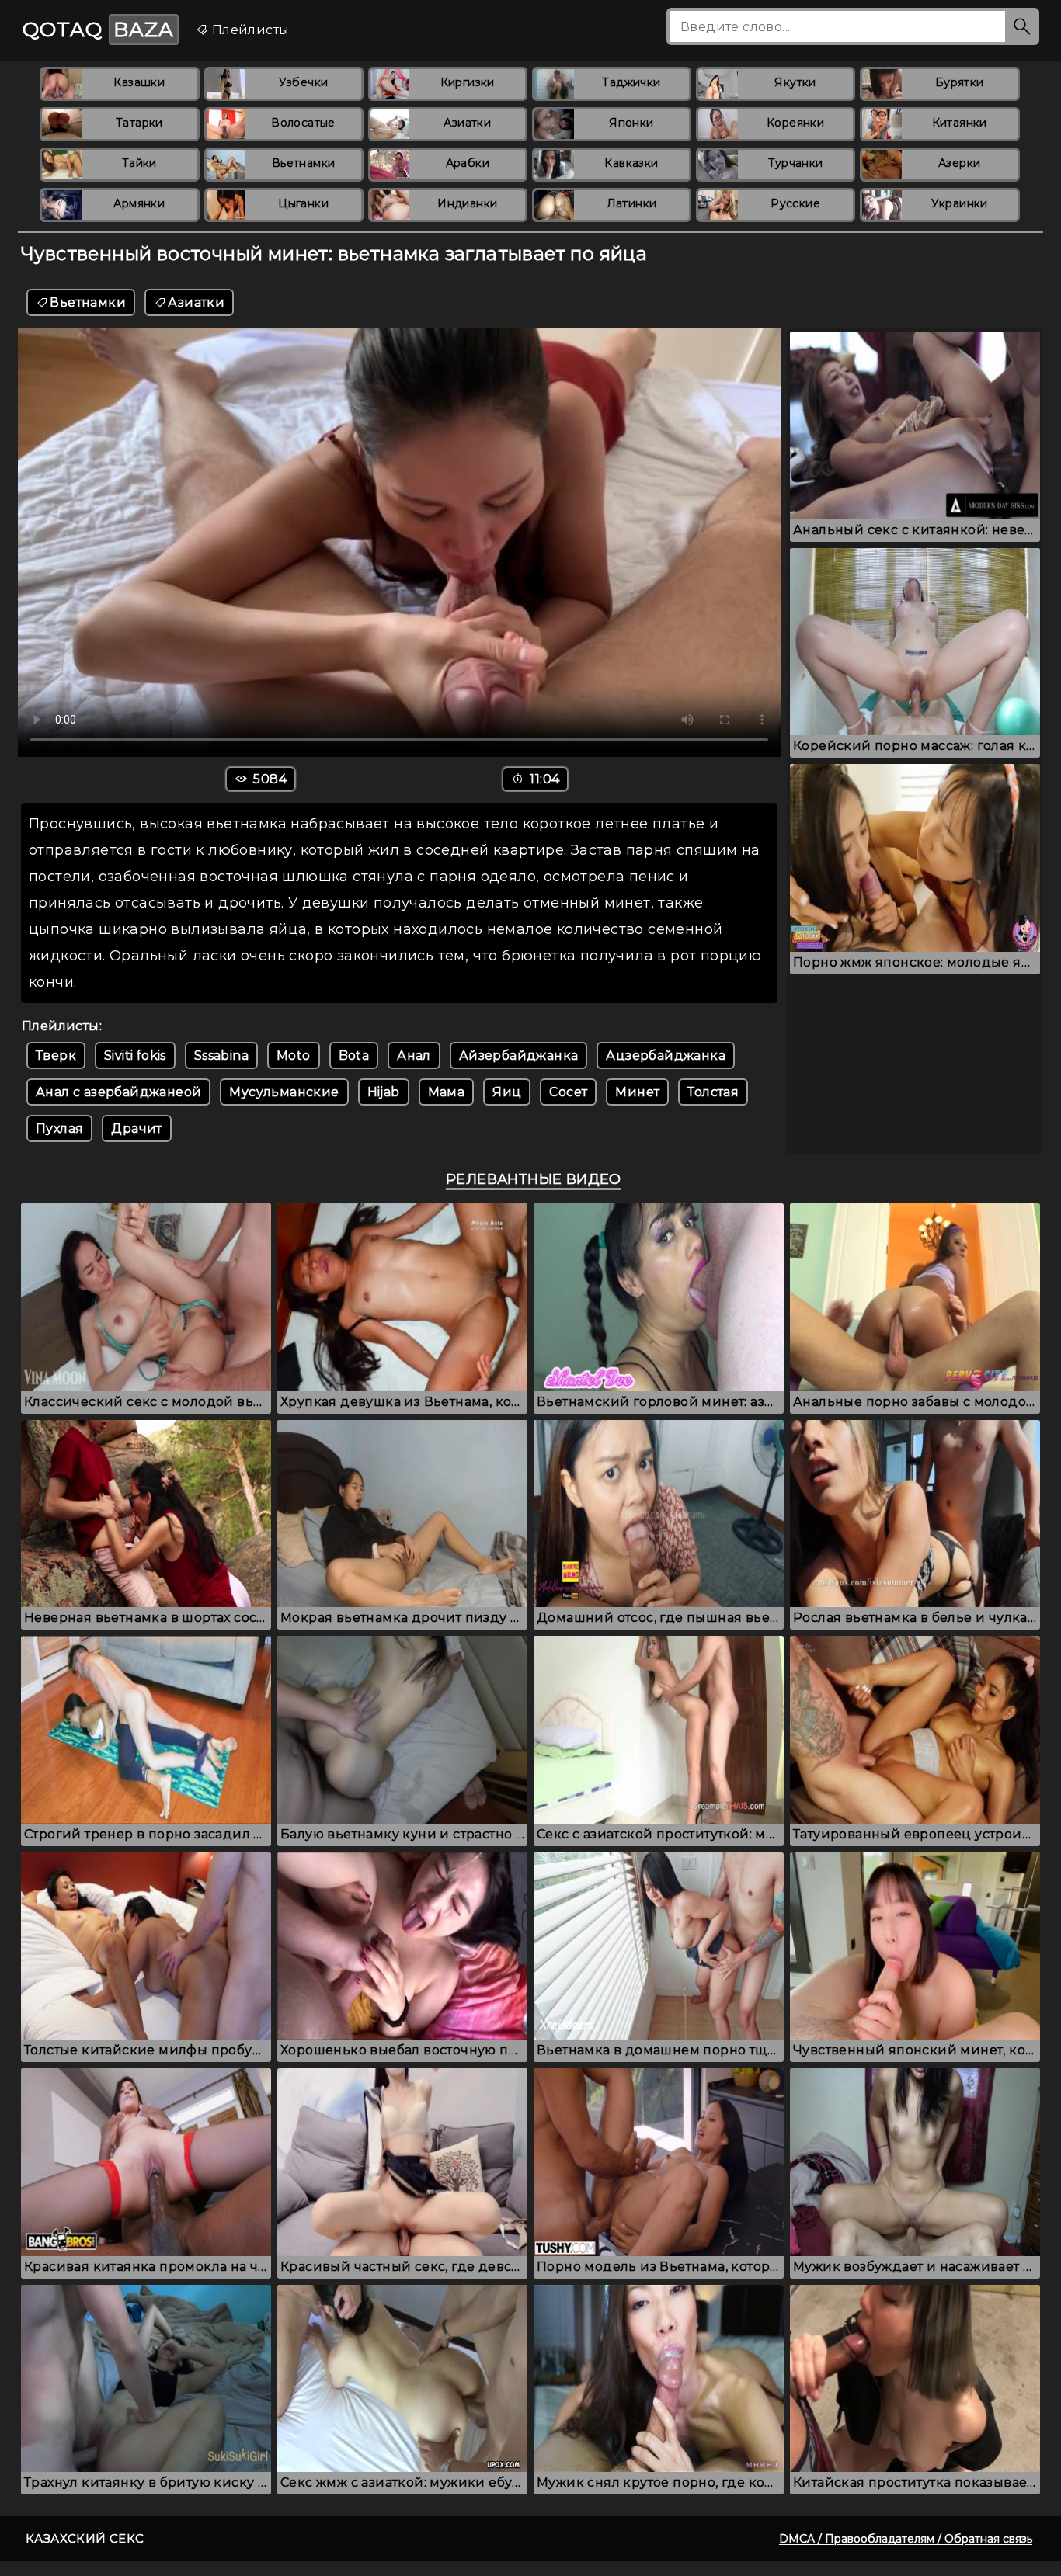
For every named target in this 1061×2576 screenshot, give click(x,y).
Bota (354, 1055)
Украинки (960, 203)
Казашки (139, 82)
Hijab (384, 1092)
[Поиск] (1022, 26)
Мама (447, 1092)
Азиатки (467, 123)
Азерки (959, 163)
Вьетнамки (304, 163)
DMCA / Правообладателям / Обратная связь (906, 2539)
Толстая (713, 1092)
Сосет (568, 1092)
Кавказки (631, 163)
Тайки (139, 163)
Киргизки (468, 82)
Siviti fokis (135, 1055)
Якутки (795, 82)
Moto (294, 1055)
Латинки (632, 203)
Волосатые (303, 123)
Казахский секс (85, 2538)
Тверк (56, 1055)
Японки (631, 123)
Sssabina (221, 1055)
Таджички (631, 82)
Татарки (139, 123)
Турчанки (796, 163)
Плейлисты (249, 30)
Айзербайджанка (519, 1055)
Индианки (467, 203)
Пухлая (59, 1128)
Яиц (507, 1092)
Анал (414, 1055)
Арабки (468, 163)
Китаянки (960, 123)
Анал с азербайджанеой (118, 1092)
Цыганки (303, 203)
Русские (795, 203)
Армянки (139, 203)
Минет (637, 1092)
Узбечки (304, 82)
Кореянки (795, 123)
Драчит (136, 1128)
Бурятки (960, 82)
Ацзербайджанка (666, 1055)
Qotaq (98, 30)
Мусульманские (284, 1092)
